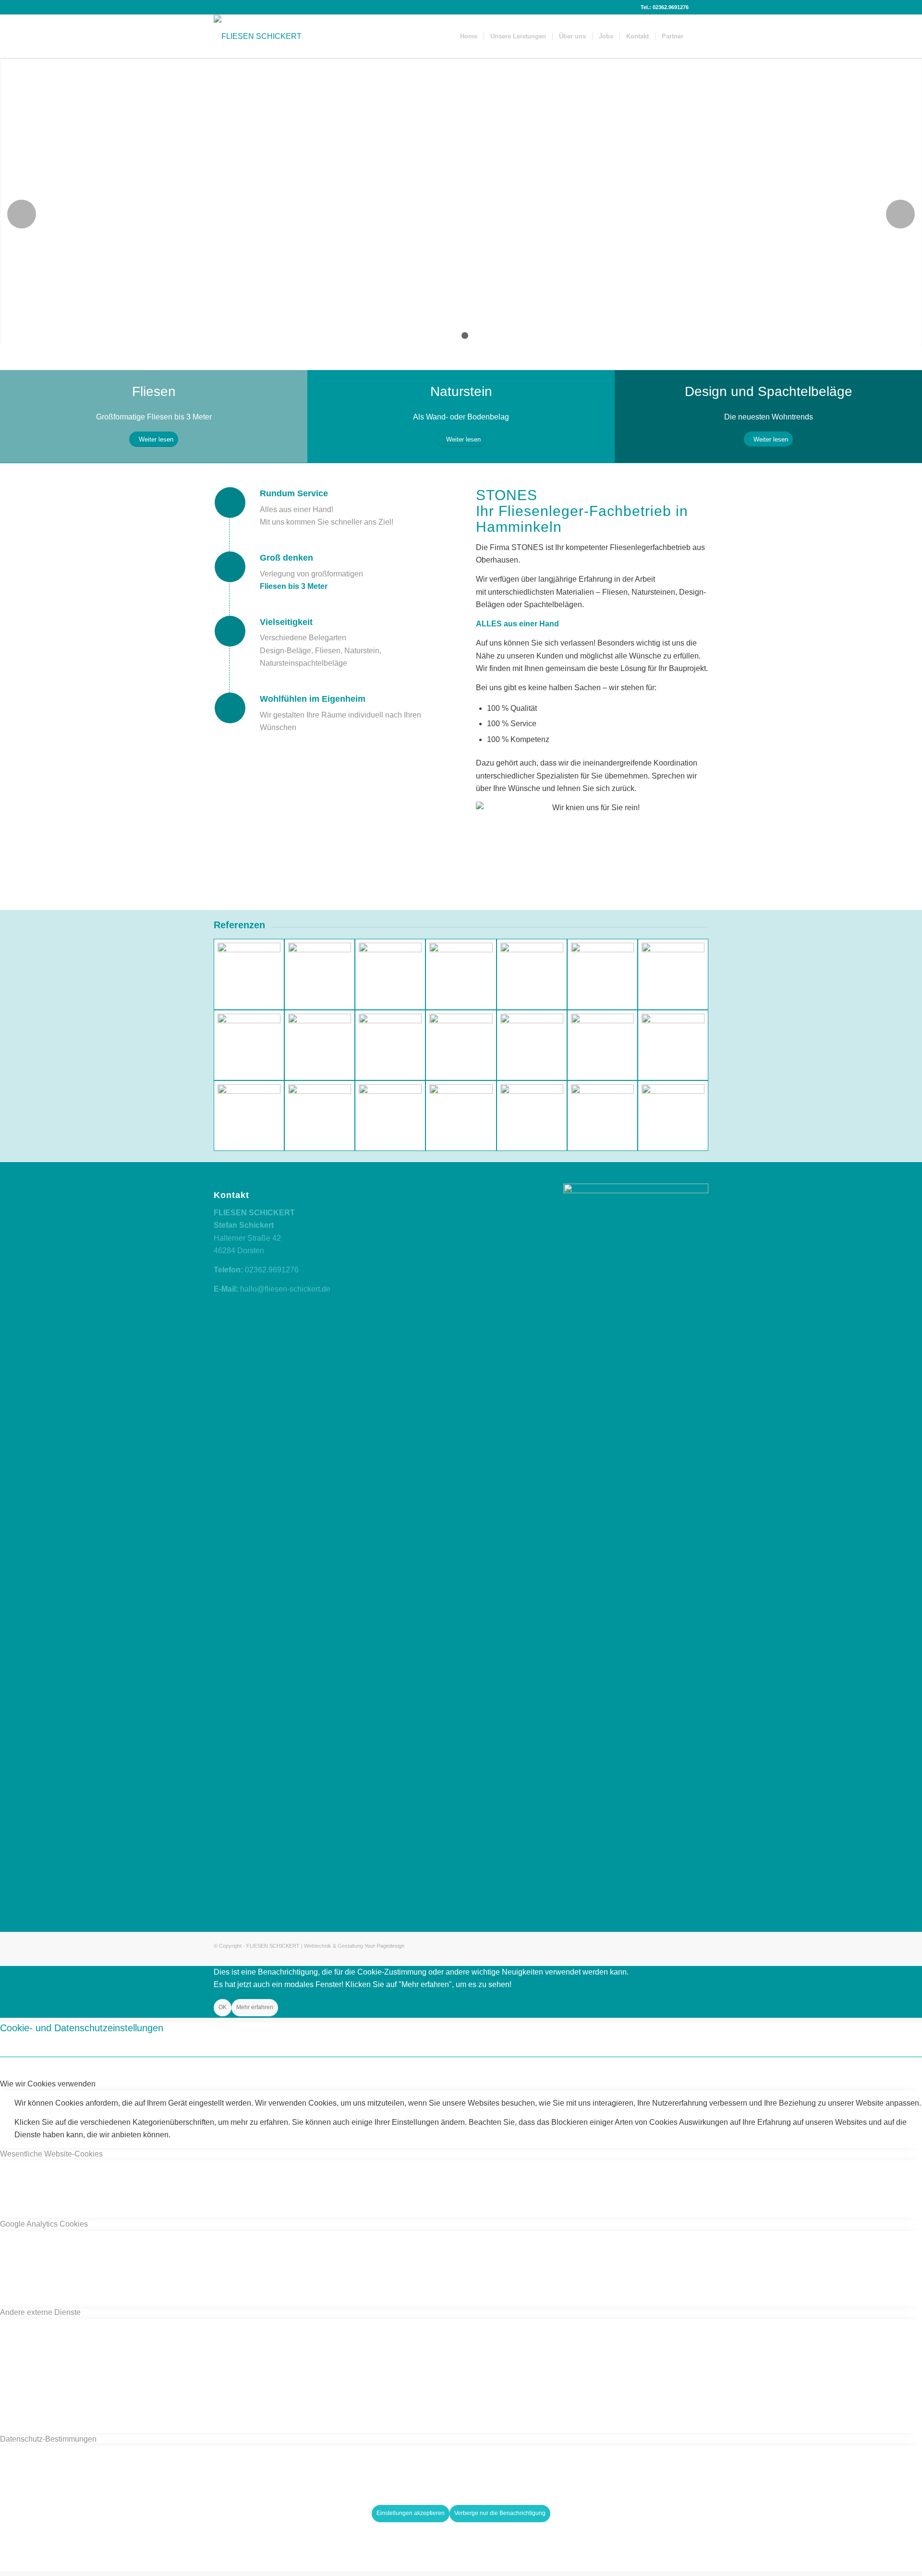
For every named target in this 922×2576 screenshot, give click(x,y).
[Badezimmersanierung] (249, 1045)
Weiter (900, 214)
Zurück (22, 214)
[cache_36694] (532, 1045)
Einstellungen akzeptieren (411, 2513)
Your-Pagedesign (384, 1946)
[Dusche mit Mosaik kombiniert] (673, 974)
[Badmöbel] (390, 1045)
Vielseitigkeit (286, 622)
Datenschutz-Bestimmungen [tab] (48, 2439)
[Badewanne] (602, 974)
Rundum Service (294, 493)
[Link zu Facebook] (701, 7)
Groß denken (286, 558)
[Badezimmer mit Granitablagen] (532, 1116)
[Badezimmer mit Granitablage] (320, 1116)
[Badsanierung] (461, 1045)
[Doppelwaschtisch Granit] (390, 1116)
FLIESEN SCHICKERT (273, 1946)
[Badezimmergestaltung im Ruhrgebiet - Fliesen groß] (461, 974)
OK (223, 2007)
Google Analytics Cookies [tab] (44, 2224)
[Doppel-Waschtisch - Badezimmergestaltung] (390, 974)
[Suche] (699, 36)
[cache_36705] (249, 974)
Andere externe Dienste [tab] (40, 2312)
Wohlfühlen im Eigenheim (313, 699)
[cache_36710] (532, 974)
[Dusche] (673, 1116)
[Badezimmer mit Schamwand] (602, 1116)
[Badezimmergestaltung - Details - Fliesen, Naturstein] (602, 1045)
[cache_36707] (320, 974)
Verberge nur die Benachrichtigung (500, 2513)
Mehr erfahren (255, 2007)
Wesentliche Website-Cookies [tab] (51, 2154)
